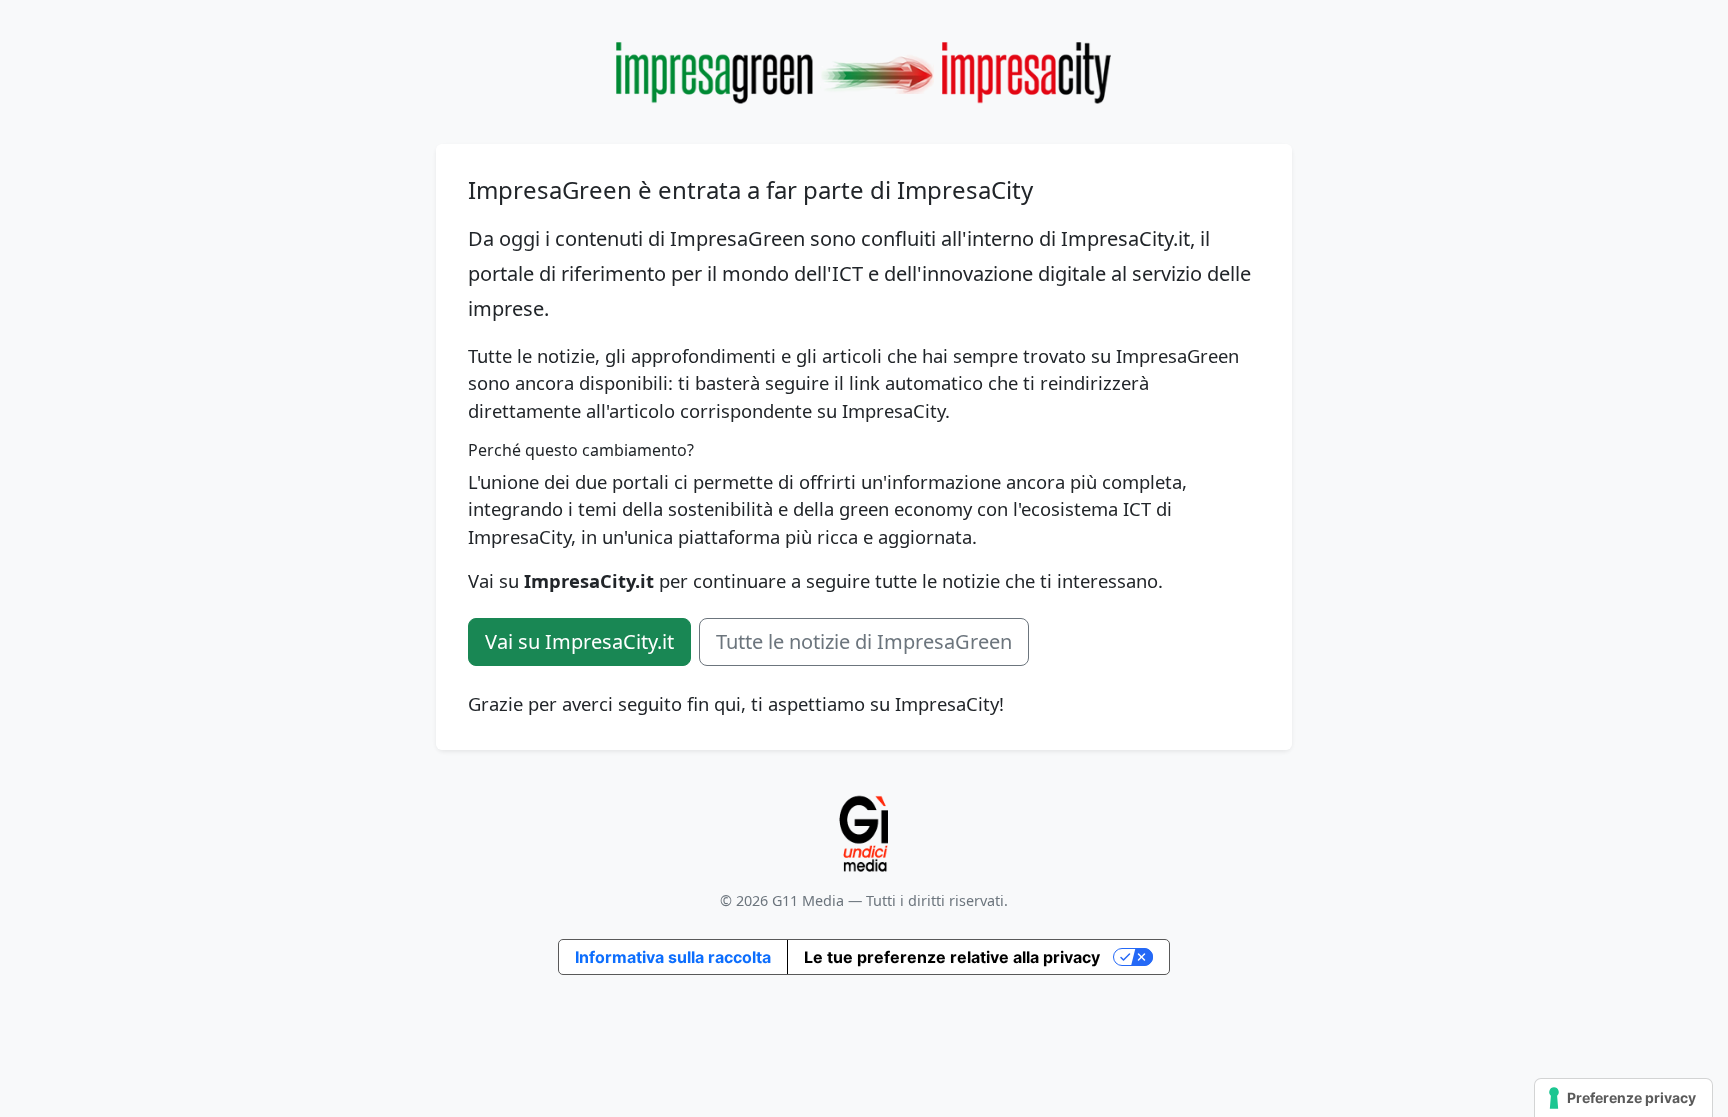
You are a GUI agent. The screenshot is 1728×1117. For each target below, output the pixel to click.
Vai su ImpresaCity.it (579, 641)
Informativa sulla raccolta (673, 957)
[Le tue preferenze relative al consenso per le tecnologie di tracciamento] (1623, 1098)
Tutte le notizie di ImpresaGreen (864, 641)
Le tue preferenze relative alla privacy (952, 957)
